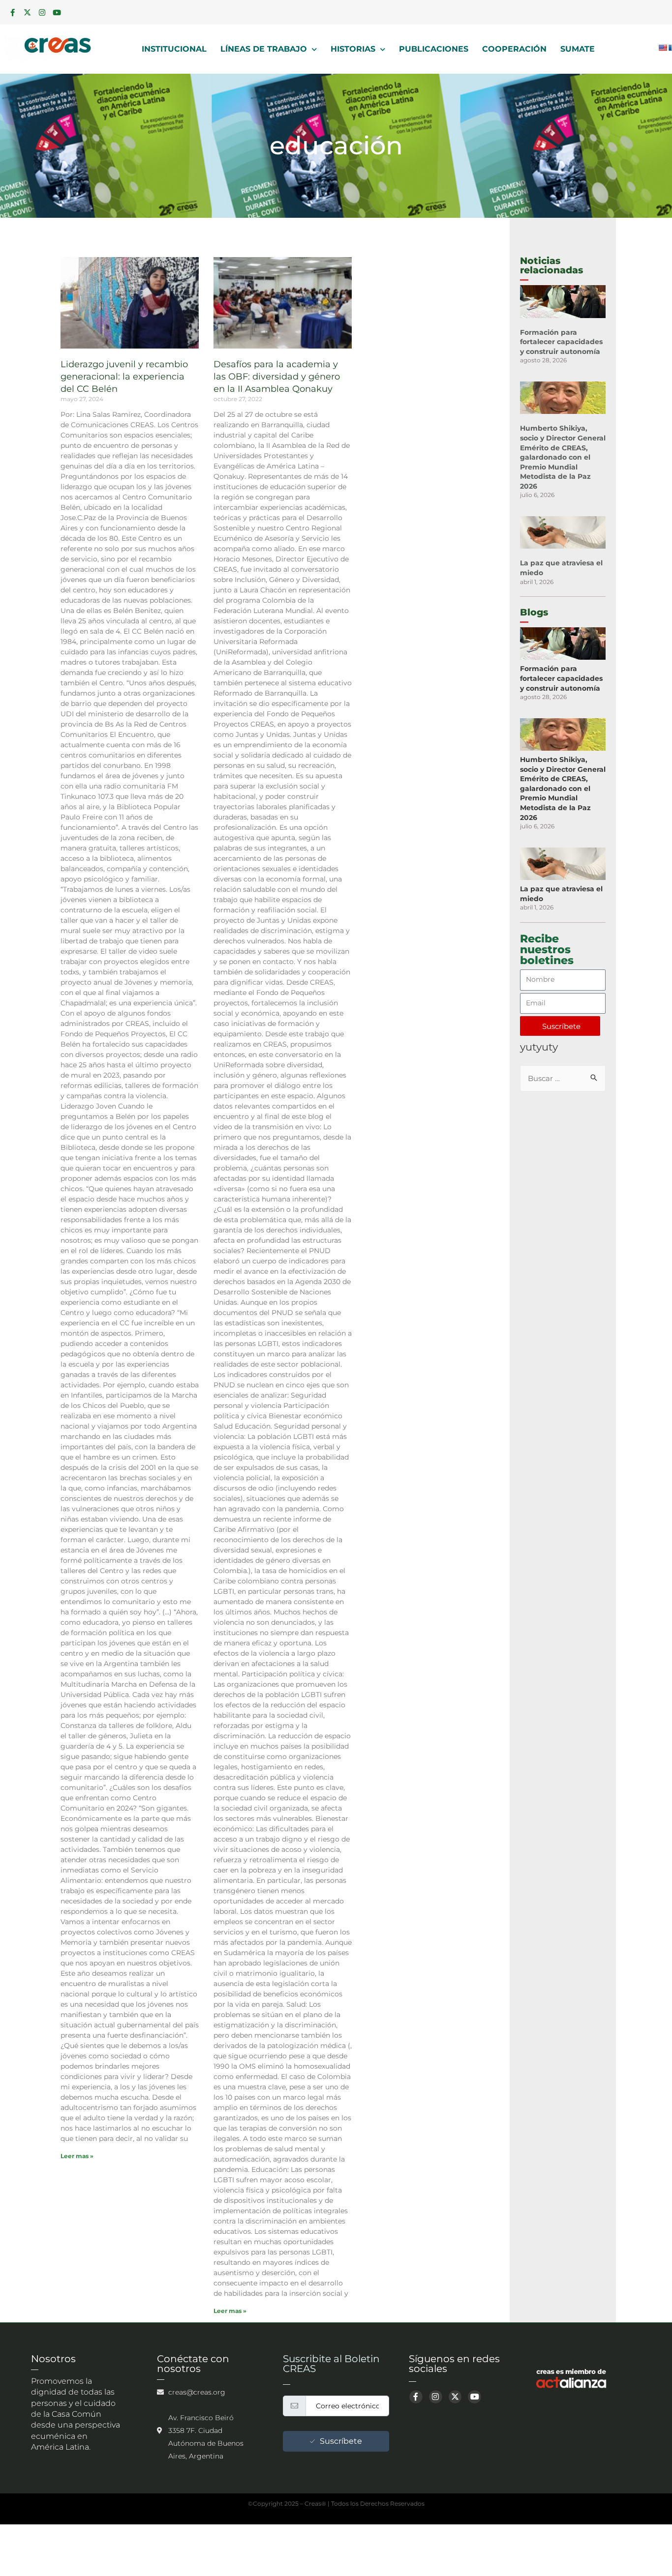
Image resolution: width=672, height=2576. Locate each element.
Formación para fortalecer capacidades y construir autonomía (561, 342)
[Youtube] (57, 12)
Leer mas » (77, 2156)
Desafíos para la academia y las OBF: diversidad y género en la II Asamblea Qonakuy (277, 377)
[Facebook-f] (12, 12)
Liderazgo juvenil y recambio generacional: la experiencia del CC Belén (124, 377)
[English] (663, 48)
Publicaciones (434, 49)
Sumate (578, 49)
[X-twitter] (27, 12)
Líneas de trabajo (264, 49)
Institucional (174, 49)
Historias (353, 49)
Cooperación (514, 49)
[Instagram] (42, 12)
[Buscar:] (563, 1078)
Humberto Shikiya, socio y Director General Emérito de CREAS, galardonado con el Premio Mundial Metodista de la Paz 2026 (563, 457)
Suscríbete (341, 2441)
